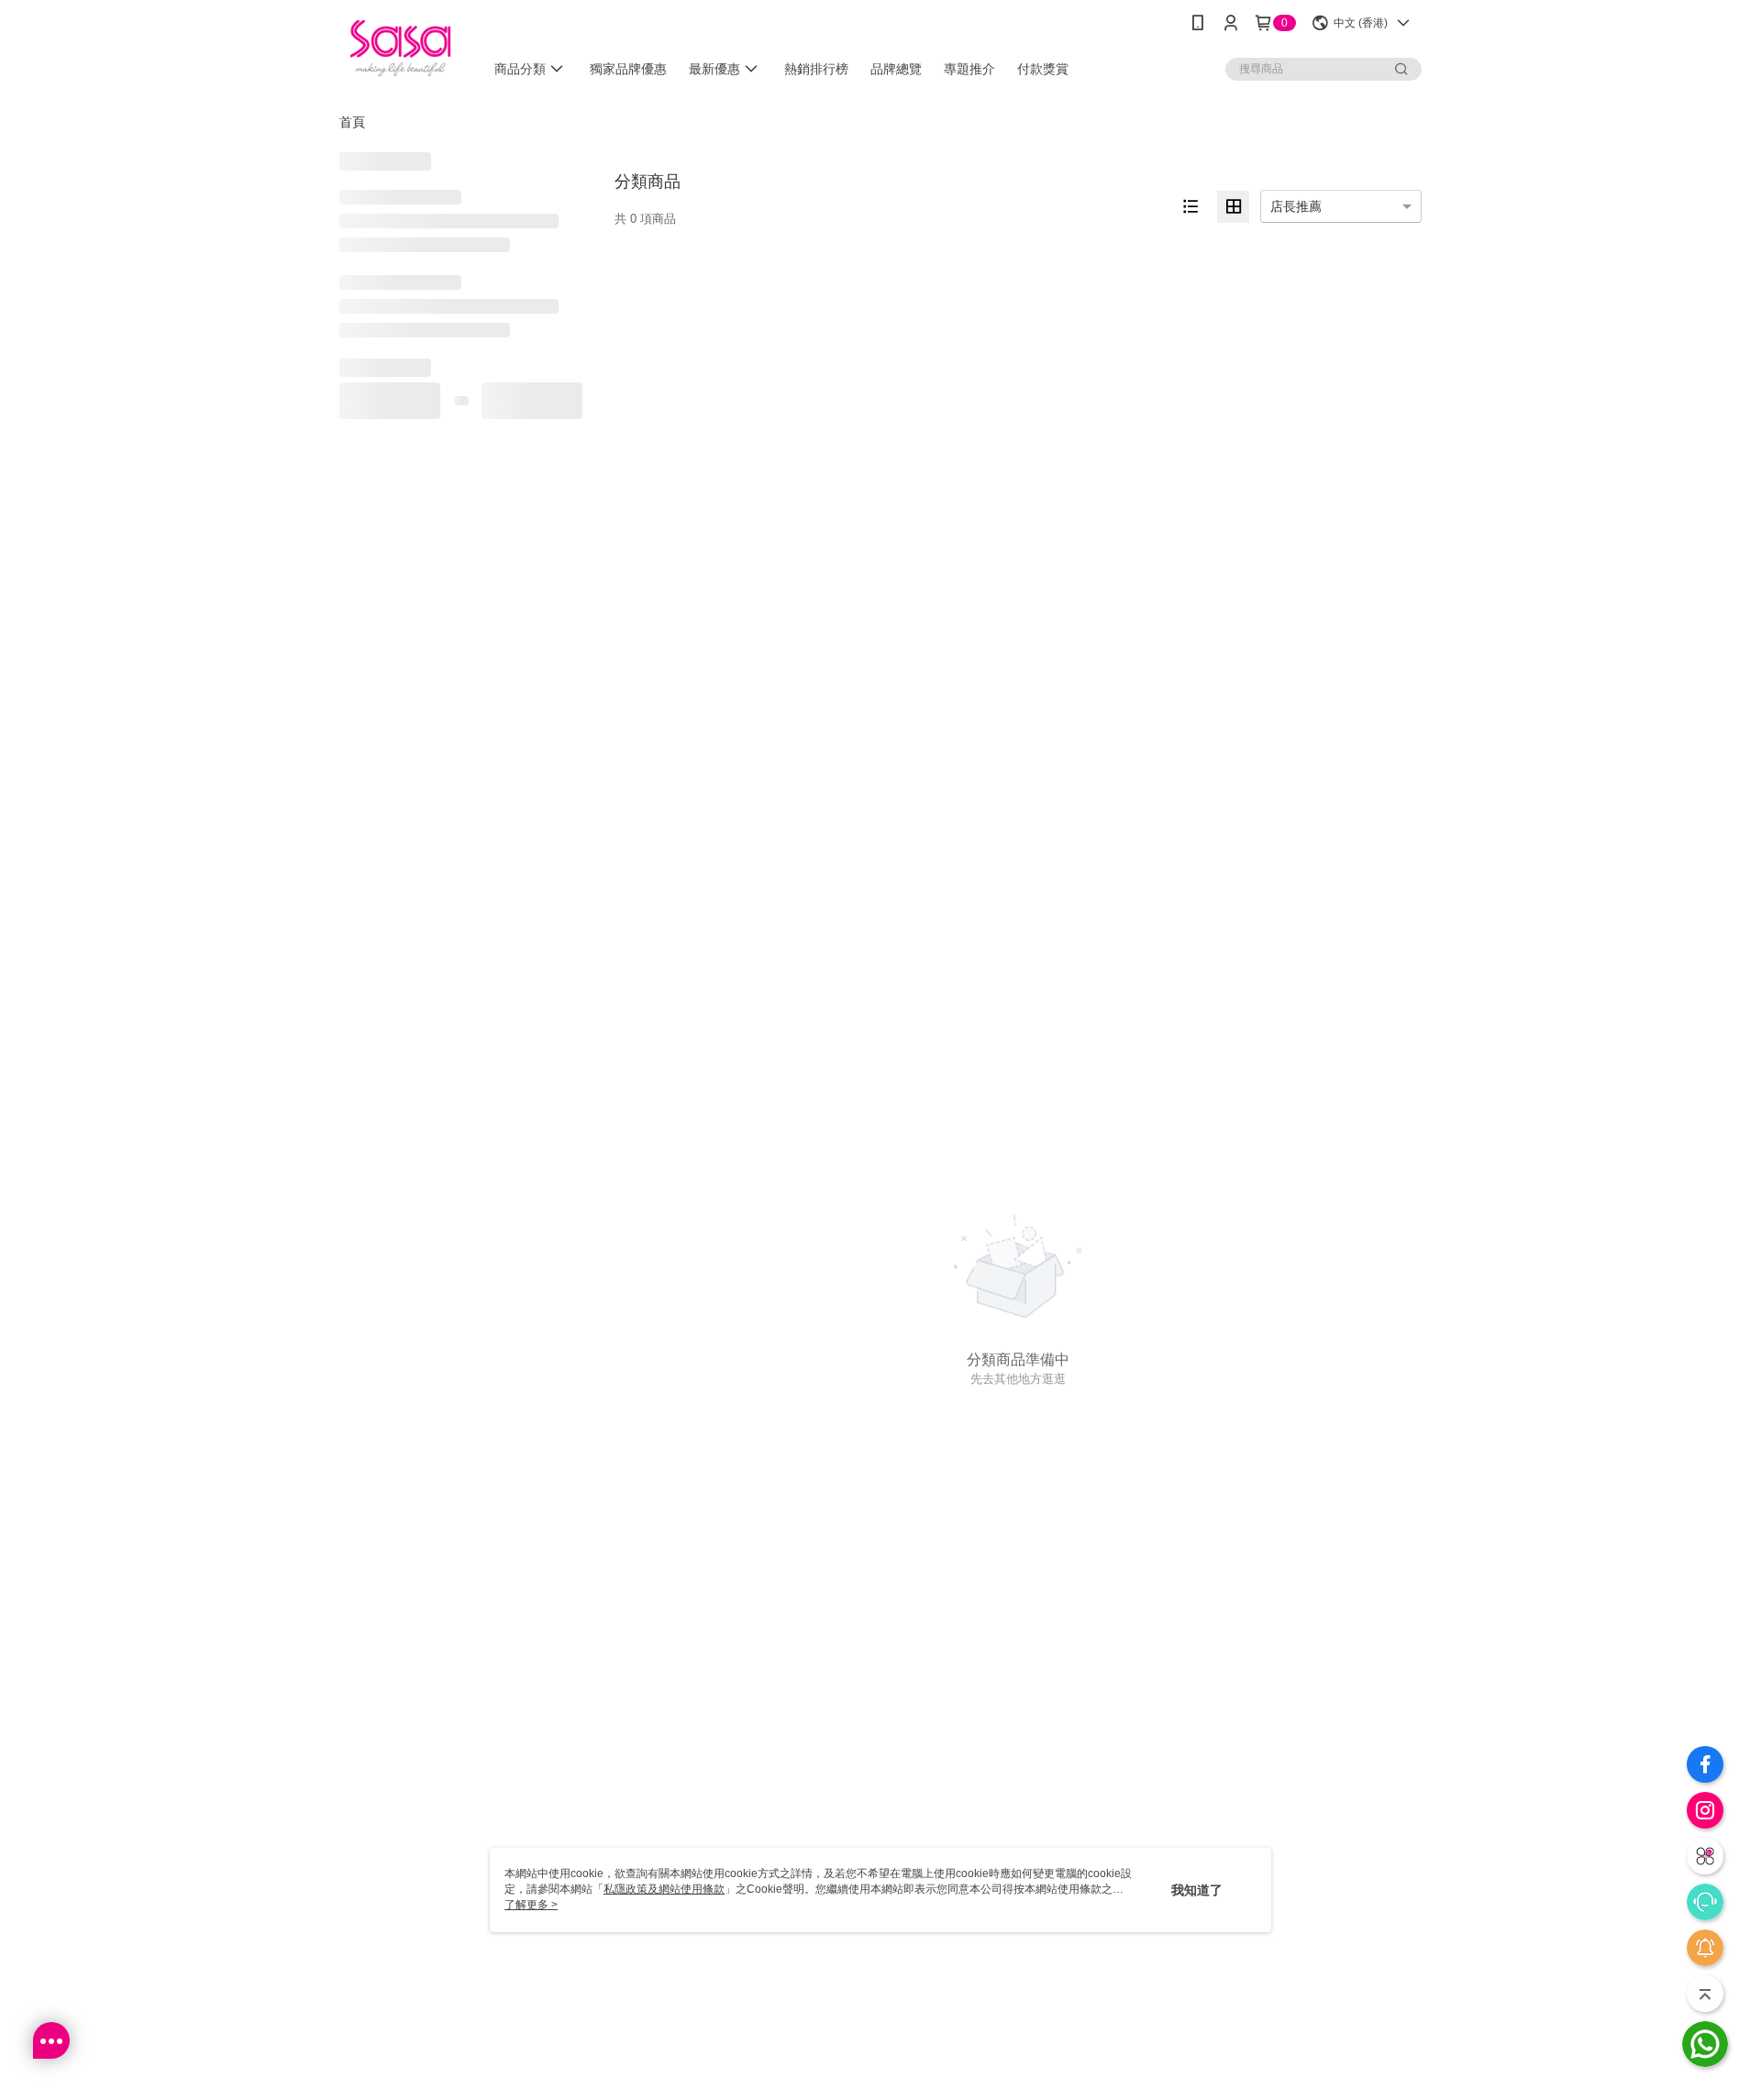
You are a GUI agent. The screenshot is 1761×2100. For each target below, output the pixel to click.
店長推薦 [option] (1296, 206)
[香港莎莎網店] (400, 48)
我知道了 (1197, 1890)
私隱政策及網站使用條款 (664, 1889)
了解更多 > (531, 1905)
